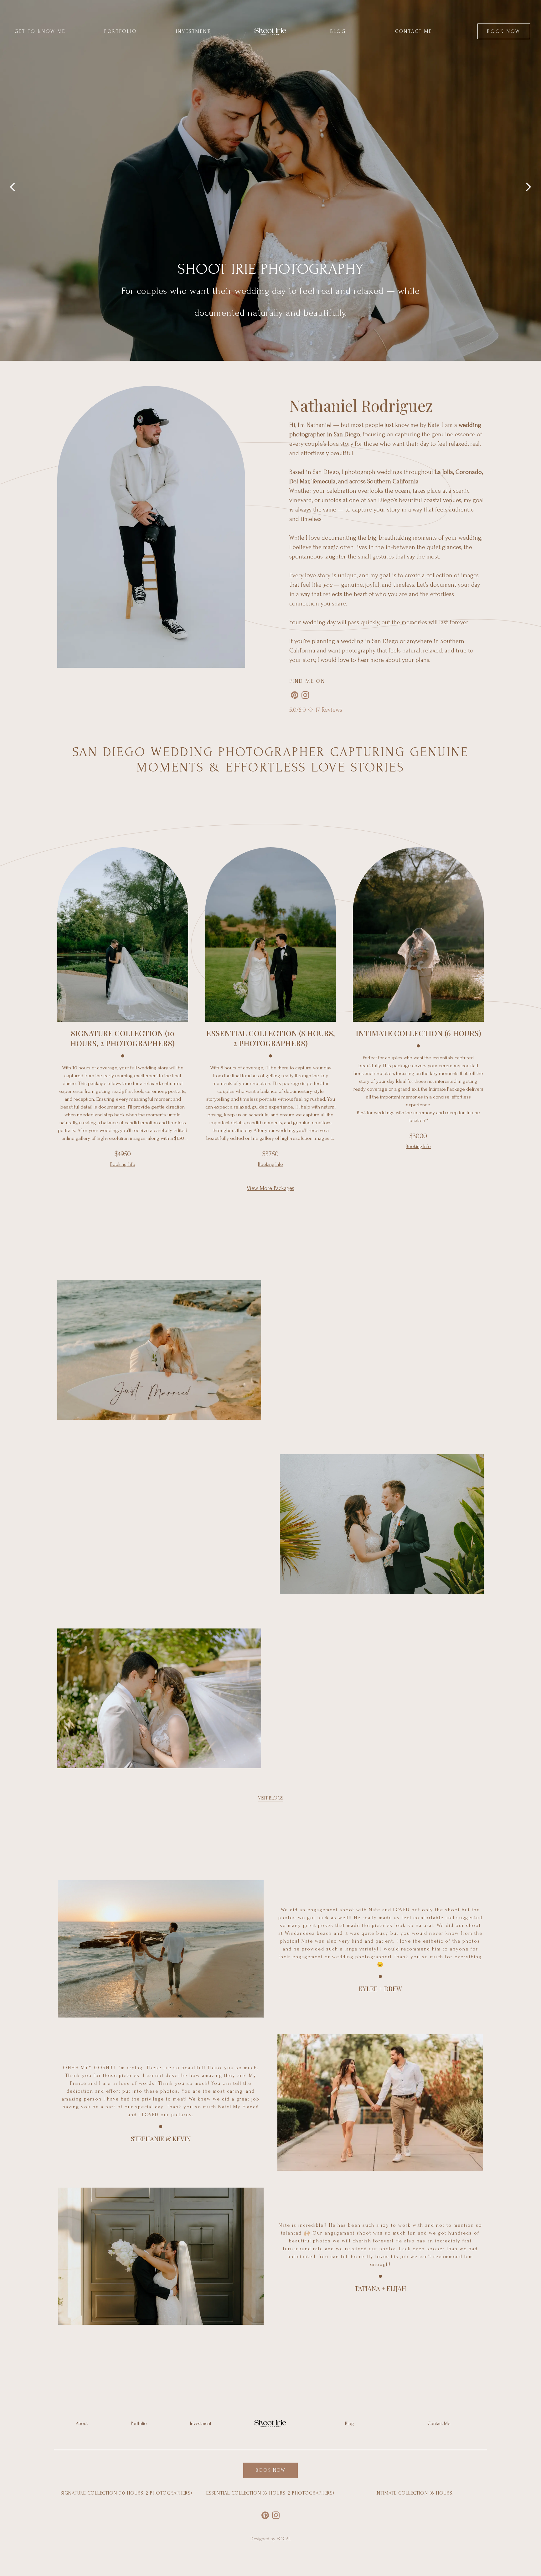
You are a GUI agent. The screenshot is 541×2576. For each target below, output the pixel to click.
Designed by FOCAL (271, 2539)
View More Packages (270, 1188)
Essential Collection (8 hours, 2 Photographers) (270, 2493)
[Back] (13, 180)
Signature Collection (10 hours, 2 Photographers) (126, 2493)
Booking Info (123, 1164)
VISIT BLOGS (271, 1798)
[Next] (528, 180)
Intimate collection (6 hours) (415, 2493)
